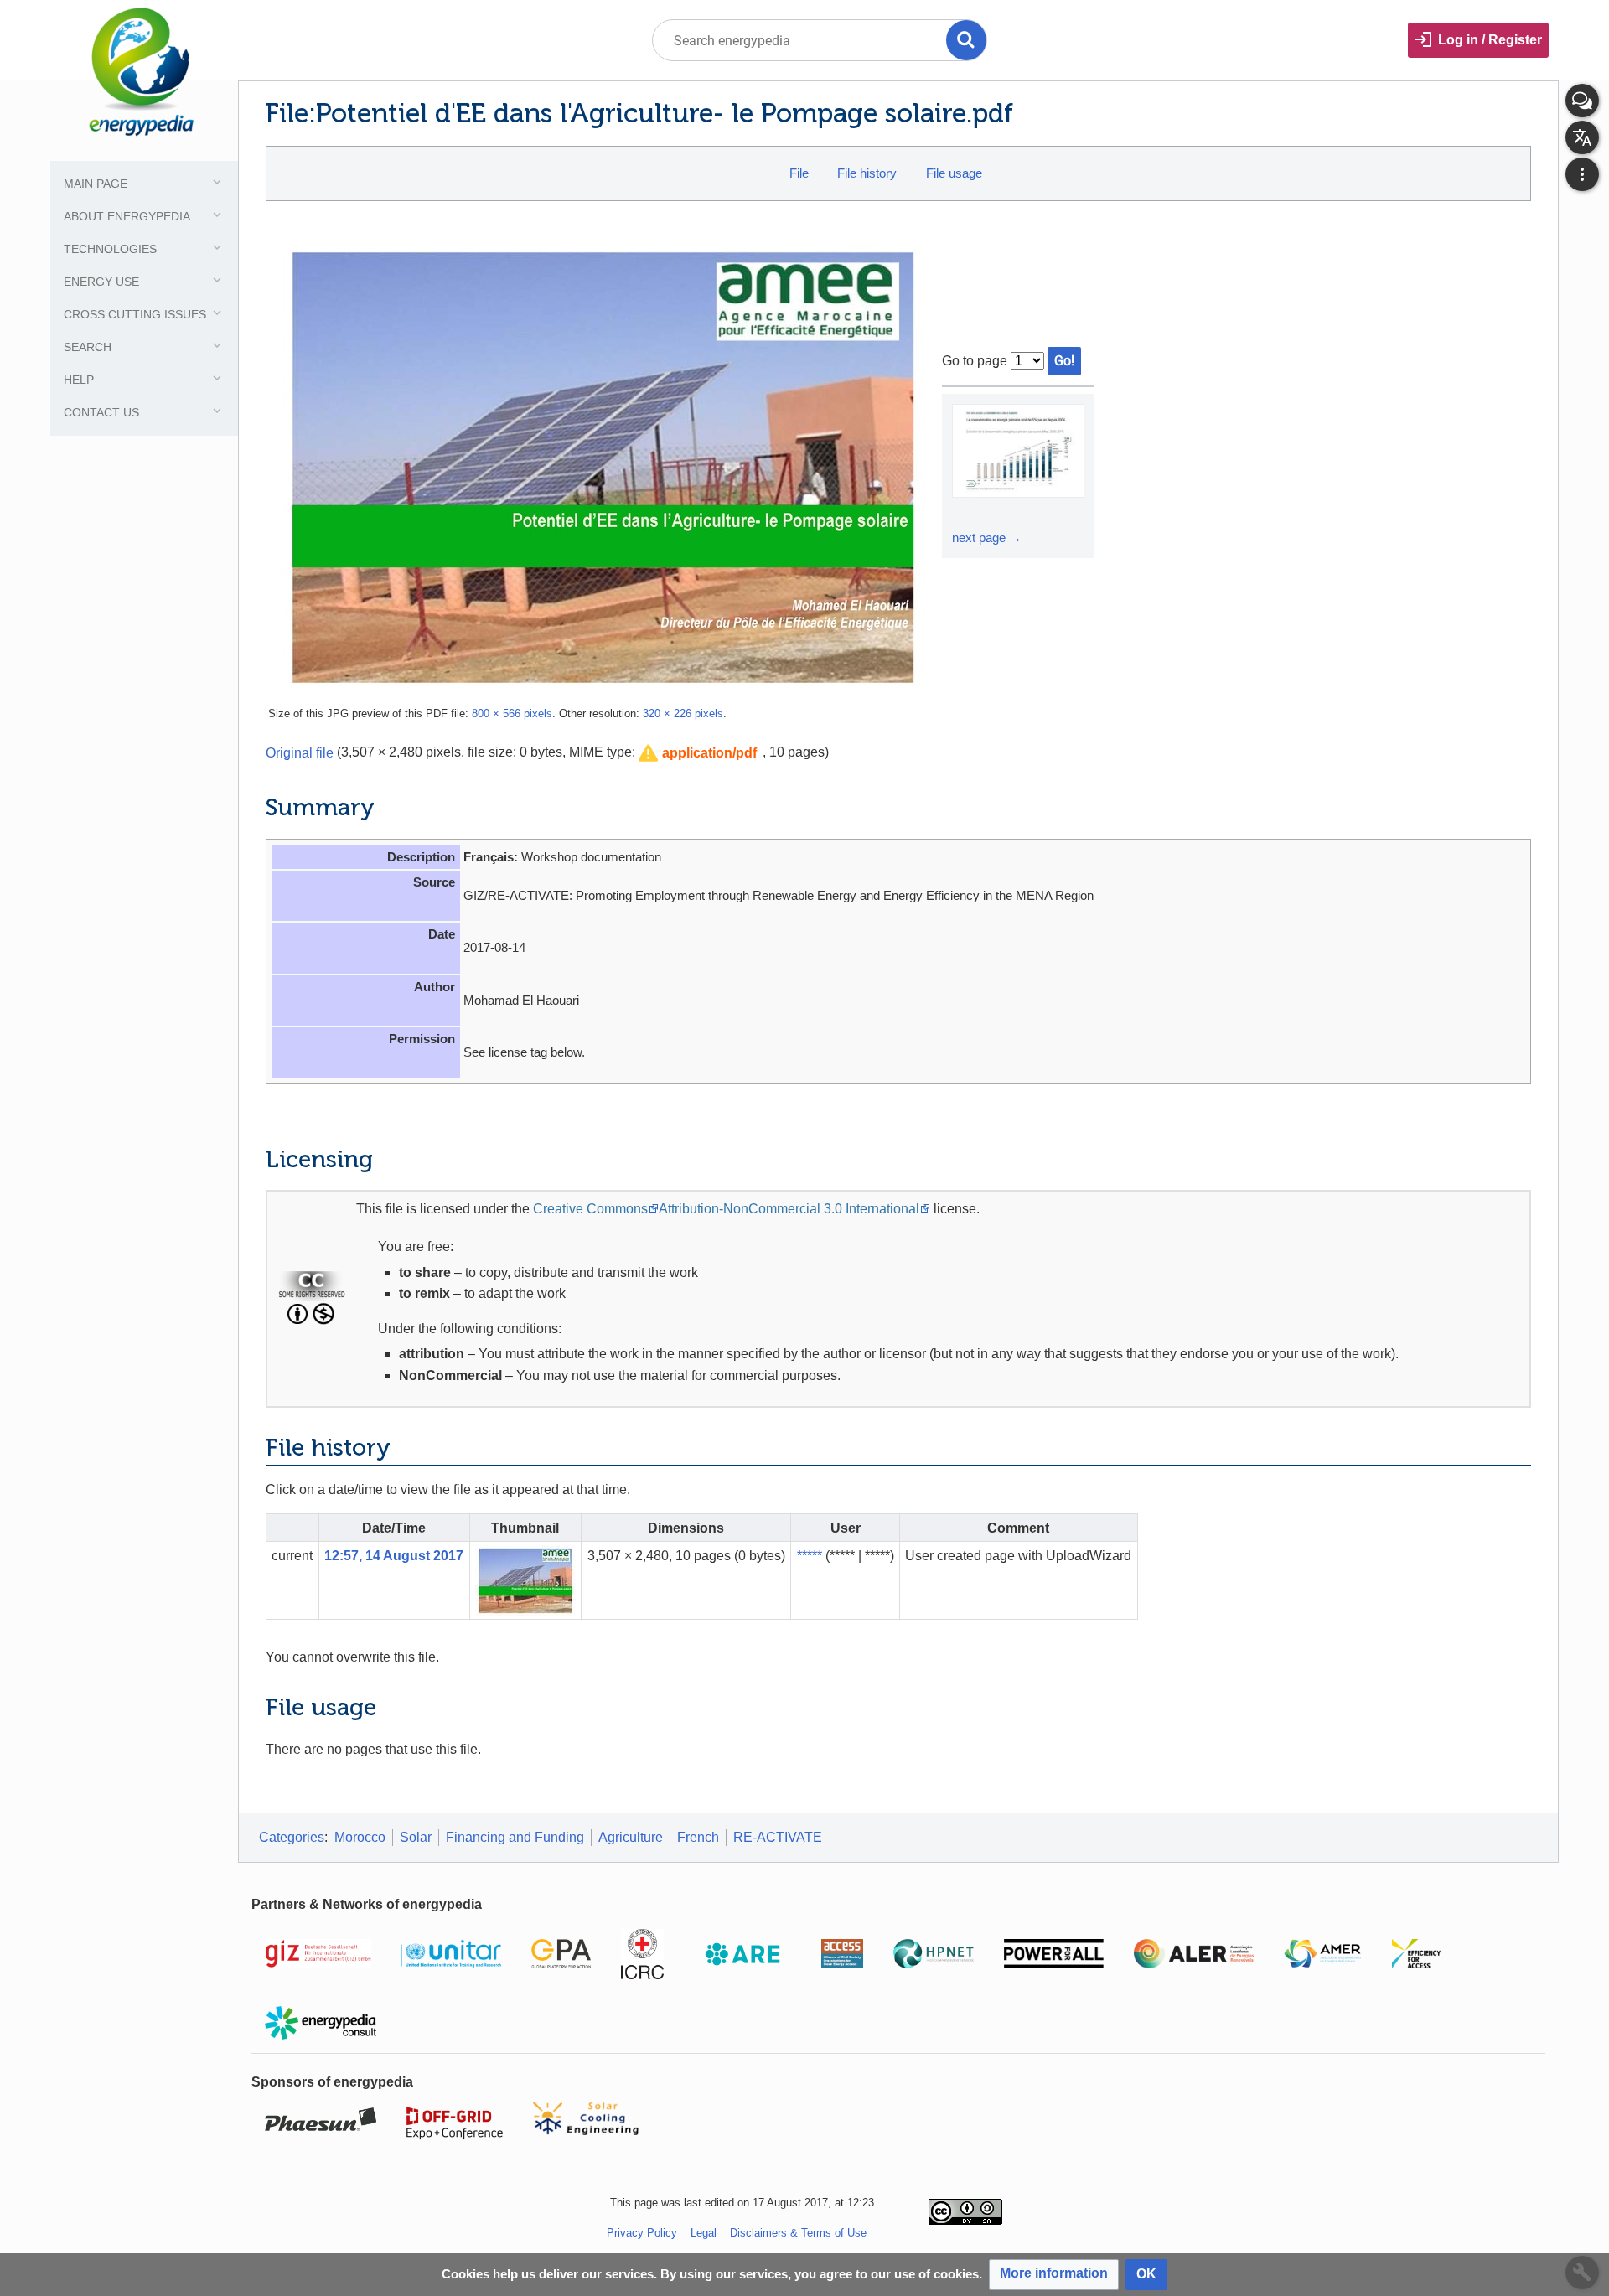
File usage (954, 173)
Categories (292, 1837)
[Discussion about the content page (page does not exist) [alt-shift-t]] (1582, 101)
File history (867, 173)
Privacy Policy (642, 2233)
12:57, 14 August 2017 (394, 1556)
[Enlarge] (967, 513)
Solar (416, 1837)
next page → (987, 538)
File (799, 173)
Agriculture (631, 1837)
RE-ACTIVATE (778, 1837)
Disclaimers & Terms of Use (798, 2233)
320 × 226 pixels (683, 714)
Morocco (360, 1837)
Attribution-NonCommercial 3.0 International (789, 1209)
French (698, 1837)
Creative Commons (590, 1209)
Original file (300, 752)
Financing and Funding (515, 1837)
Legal (704, 2233)
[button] (698, 754)
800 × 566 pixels (512, 714)
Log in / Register (1490, 40)
